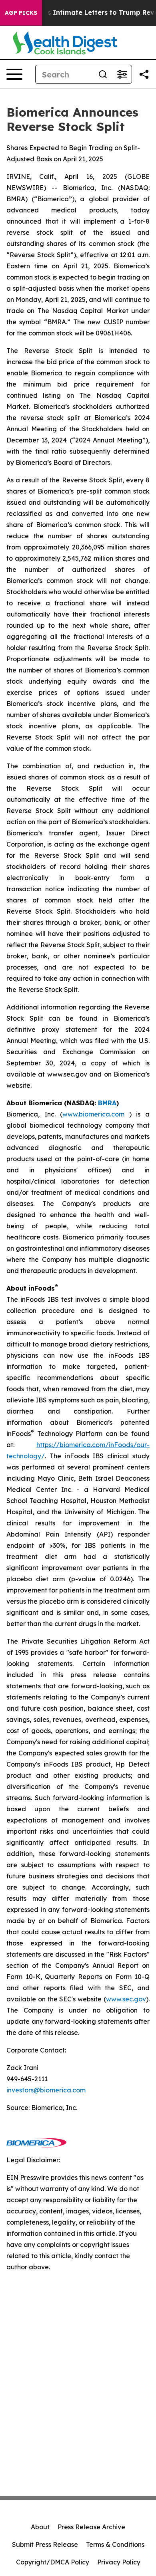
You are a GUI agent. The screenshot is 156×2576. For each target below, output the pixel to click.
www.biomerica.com (93, 1114)
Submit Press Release (45, 2544)
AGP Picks (21, 13)
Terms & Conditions (115, 2544)
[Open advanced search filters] (122, 74)
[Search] (103, 74)
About (40, 2527)
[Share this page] (144, 74)
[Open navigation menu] (14, 74)
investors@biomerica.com (46, 2090)
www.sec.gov (126, 1999)
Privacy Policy (119, 2562)
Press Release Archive (91, 2527)
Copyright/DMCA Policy (53, 2562)
